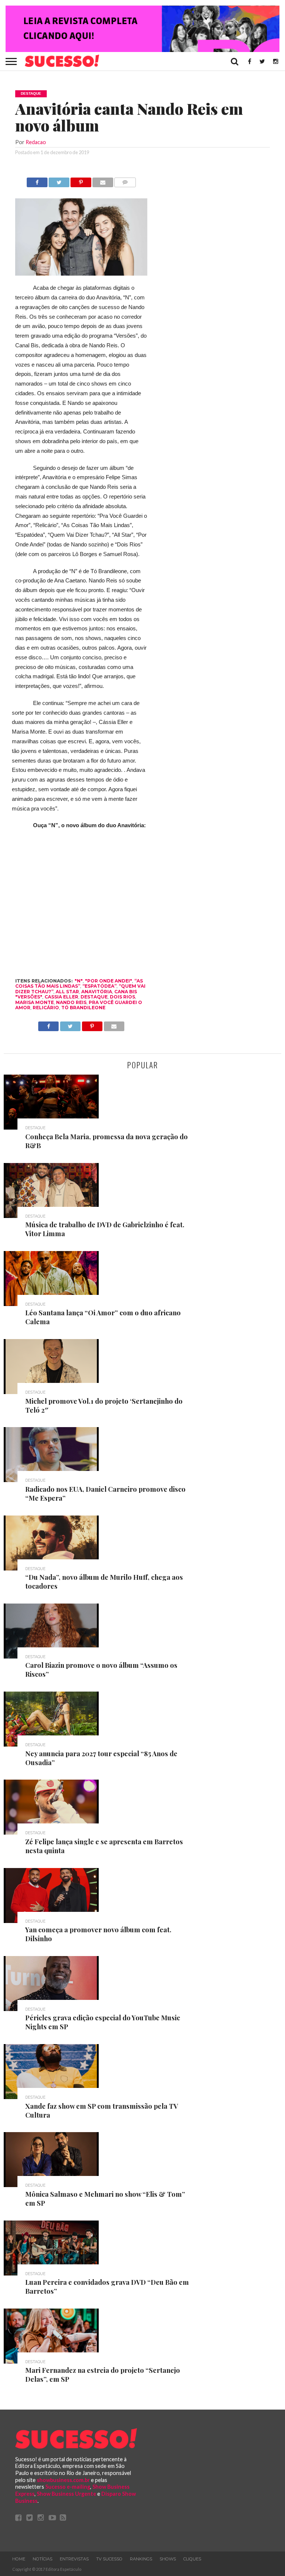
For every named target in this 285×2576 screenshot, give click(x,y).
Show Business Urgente (66, 2494)
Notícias (42, 2559)
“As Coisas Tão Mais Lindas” (79, 983)
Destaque (94, 997)
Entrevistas (74, 2559)
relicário (46, 1008)
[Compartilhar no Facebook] (37, 180)
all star (67, 992)
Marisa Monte (35, 1002)
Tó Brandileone (83, 1008)
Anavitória (97, 992)
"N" (79, 981)
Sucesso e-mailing (68, 2487)
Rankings (141, 2559)
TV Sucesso (109, 2559)
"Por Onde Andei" (109, 981)
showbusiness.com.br (63, 2480)
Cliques (192, 2559)
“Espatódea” (99, 986)
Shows (168, 2559)
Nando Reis (71, 1002)
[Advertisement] (214, 289)
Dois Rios (122, 997)
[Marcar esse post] (81, 180)
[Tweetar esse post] (59, 180)
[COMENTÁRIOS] (125, 180)
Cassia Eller (61, 997)
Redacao (36, 142)
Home (19, 2559)
